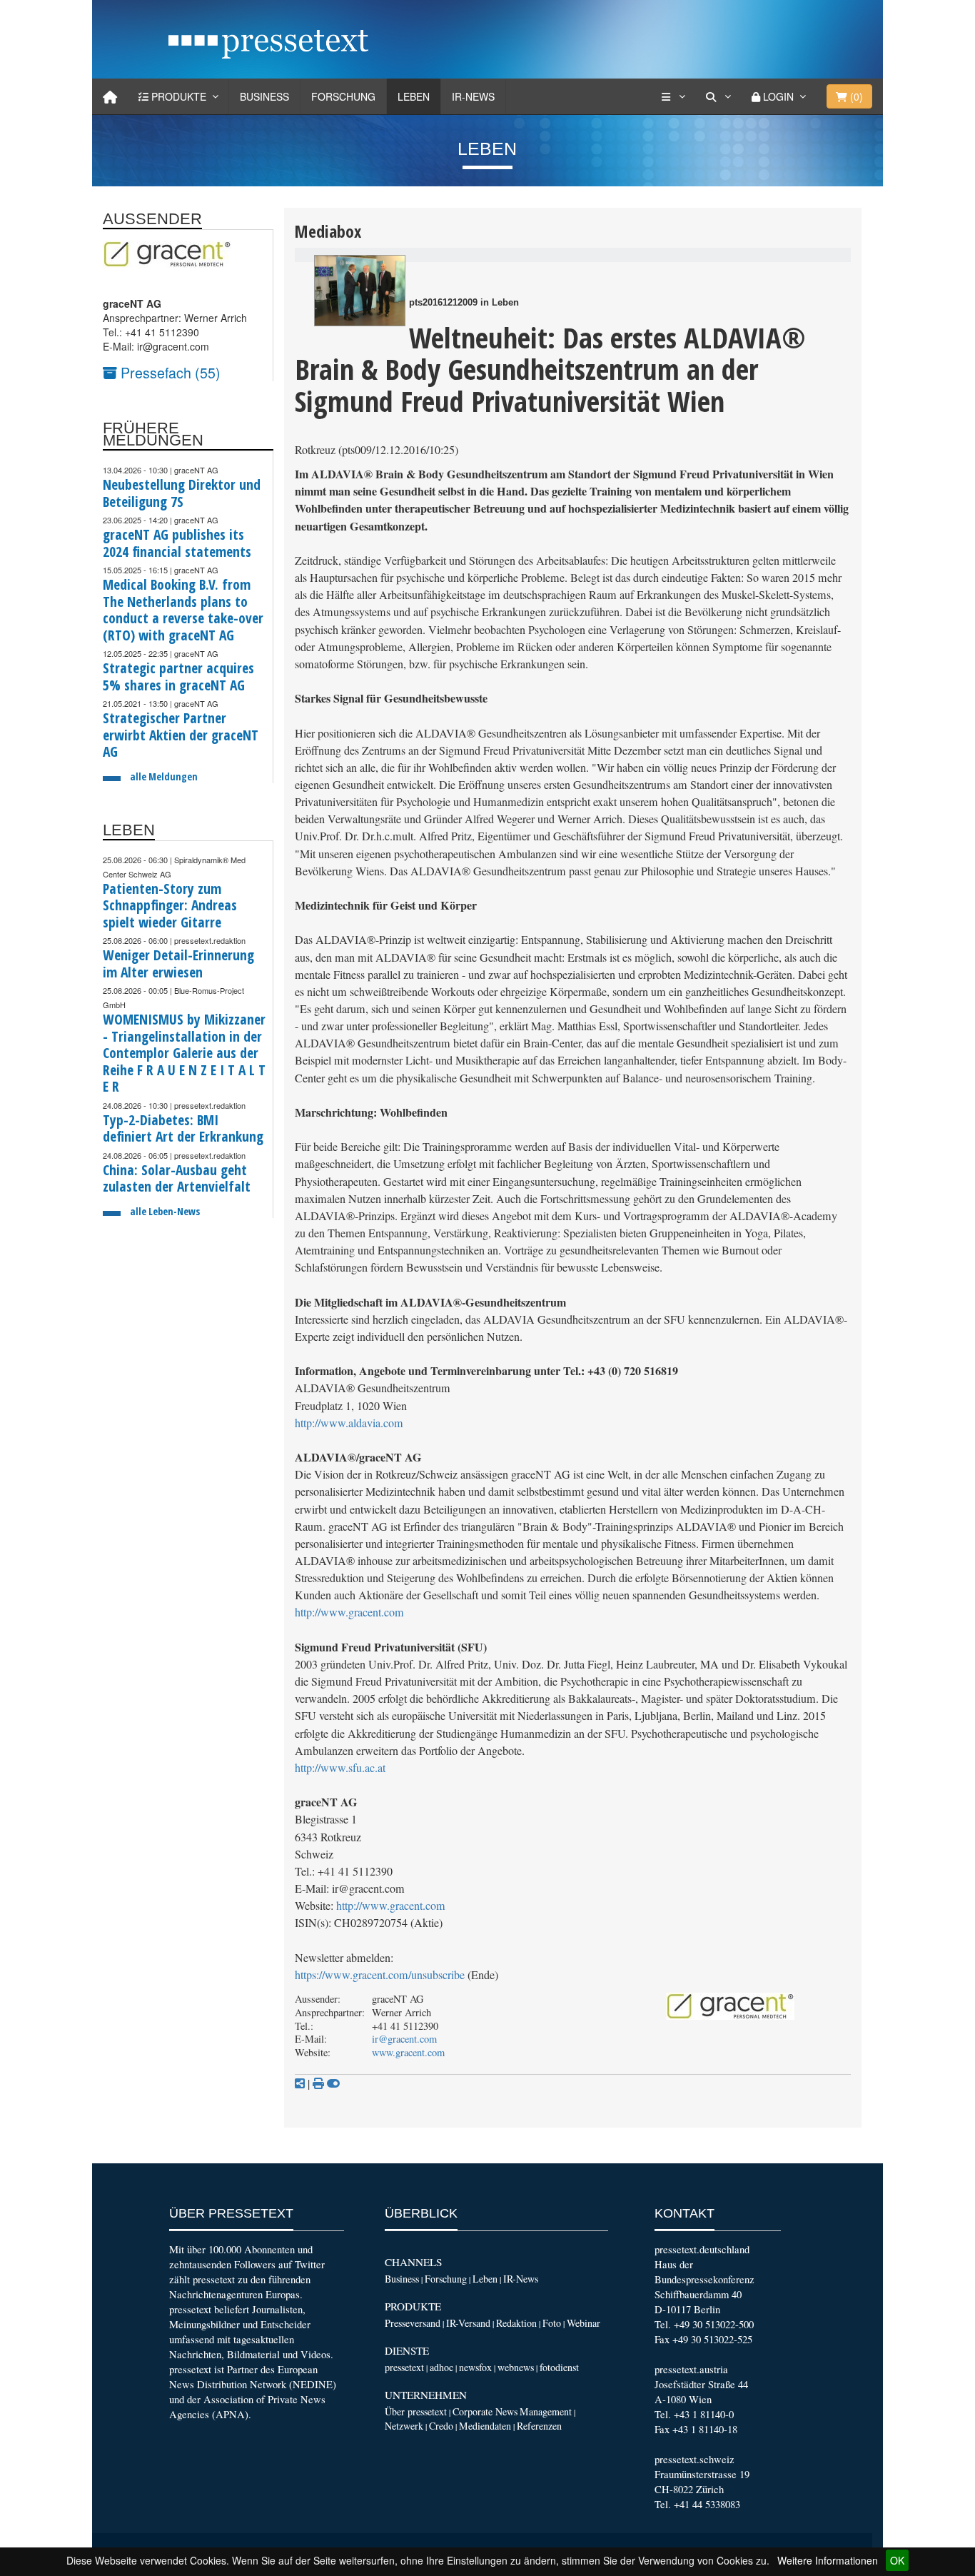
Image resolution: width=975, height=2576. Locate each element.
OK (897, 2560)
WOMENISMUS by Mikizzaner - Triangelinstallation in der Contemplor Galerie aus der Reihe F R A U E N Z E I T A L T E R (184, 1053)
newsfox (475, 2367)
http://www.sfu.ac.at (340, 1768)
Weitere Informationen (828, 2560)
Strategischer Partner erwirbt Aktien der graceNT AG (181, 735)
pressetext (404, 2367)
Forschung (343, 96)
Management (546, 2411)
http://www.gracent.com (349, 1612)
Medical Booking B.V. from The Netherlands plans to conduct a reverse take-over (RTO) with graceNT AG (183, 610)
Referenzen (539, 2426)
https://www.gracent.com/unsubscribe (380, 1975)
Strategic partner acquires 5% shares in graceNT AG (178, 676)
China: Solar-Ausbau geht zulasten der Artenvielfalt (177, 1178)
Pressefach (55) (169, 372)
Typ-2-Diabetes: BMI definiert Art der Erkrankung (183, 1128)
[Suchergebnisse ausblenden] (333, 2083)
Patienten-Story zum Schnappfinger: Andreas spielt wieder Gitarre (170, 905)
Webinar (584, 2323)
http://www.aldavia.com (349, 1423)
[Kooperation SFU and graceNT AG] (360, 291)
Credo (441, 2426)
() (855, 96)
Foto (552, 2323)
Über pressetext (416, 2411)
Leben (414, 96)
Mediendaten (485, 2426)
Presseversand (413, 2323)
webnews (516, 2367)
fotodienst (559, 2367)
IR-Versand (468, 2323)
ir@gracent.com (404, 2039)
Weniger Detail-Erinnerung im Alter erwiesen (178, 964)
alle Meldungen (164, 776)
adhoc (441, 2367)
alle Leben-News (165, 1211)
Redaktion (516, 2323)
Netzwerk (404, 2426)
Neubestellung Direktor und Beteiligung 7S (182, 493)
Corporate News (485, 2411)
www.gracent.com (408, 2052)
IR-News (473, 96)
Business (264, 96)
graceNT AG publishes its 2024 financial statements (177, 543)
